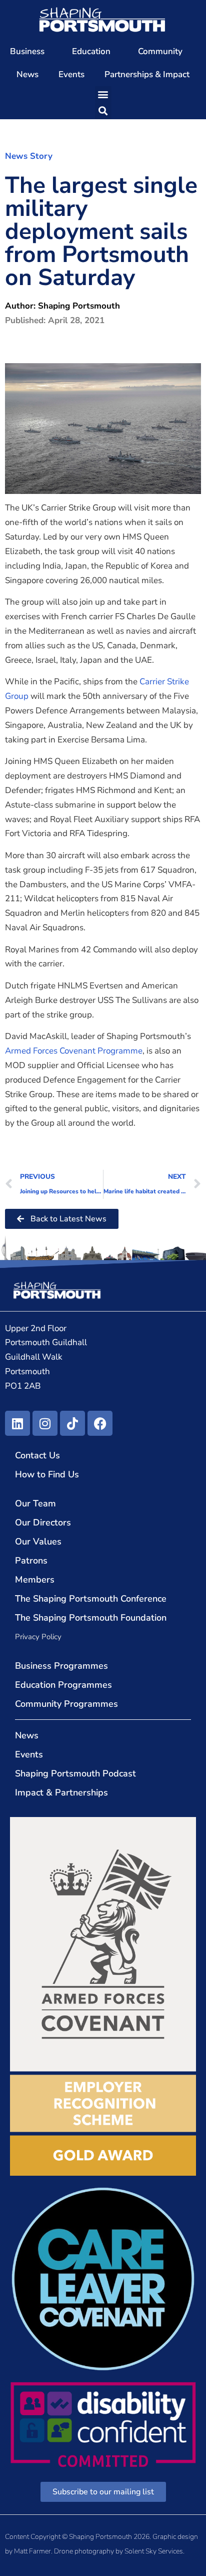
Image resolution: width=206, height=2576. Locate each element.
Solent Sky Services (154, 2551)
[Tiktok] (72, 1423)
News (27, 74)
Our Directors (43, 1522)
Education (91, 51)
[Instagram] (45, 1423)
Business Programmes (61, 1666)
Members (35, 1580)
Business (27, 51)
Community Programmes (66, 1704)
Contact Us (37, 1455)
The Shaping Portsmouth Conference (91, 1599)
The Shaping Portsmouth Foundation (91, 1618)
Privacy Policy (38, 1637)
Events (71, 74)
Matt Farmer (32, 2551)
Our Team (35, 1503)
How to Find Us (47, 1474)
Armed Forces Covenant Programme (74, 1051)
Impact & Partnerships (61, 1792)
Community (160, 51)
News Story (29, 156)
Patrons (31, 1561)
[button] (103, 94)
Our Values (38, 1541)
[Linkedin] (17, 1423)
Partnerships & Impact (147, 74)
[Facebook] (100, 1423)
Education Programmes (63, 1685)
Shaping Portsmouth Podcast (75, 1773)
